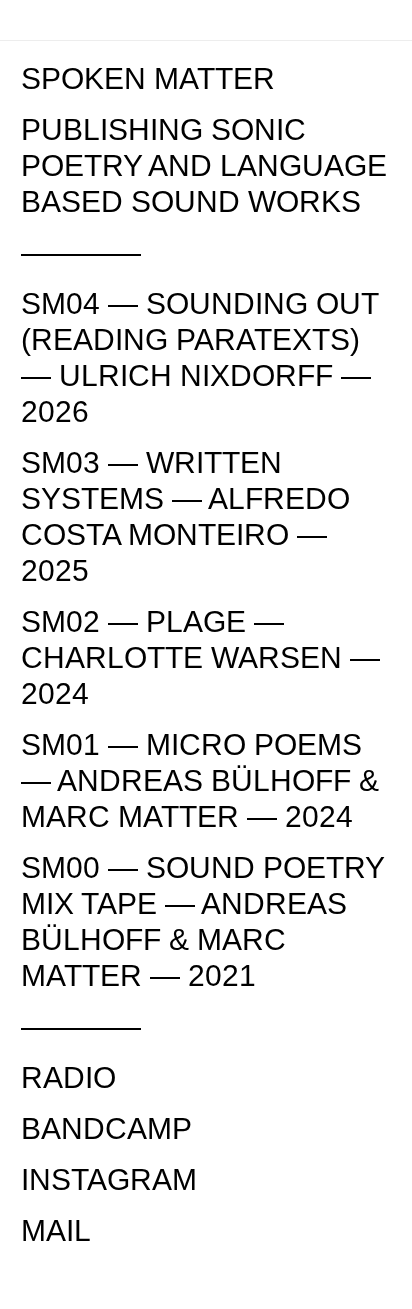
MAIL (56, 1230)
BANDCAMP (106, 1128)
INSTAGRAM (109, 1179)
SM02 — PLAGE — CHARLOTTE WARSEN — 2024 (200, 657)
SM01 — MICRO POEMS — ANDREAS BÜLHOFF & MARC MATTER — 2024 (200, 780)
